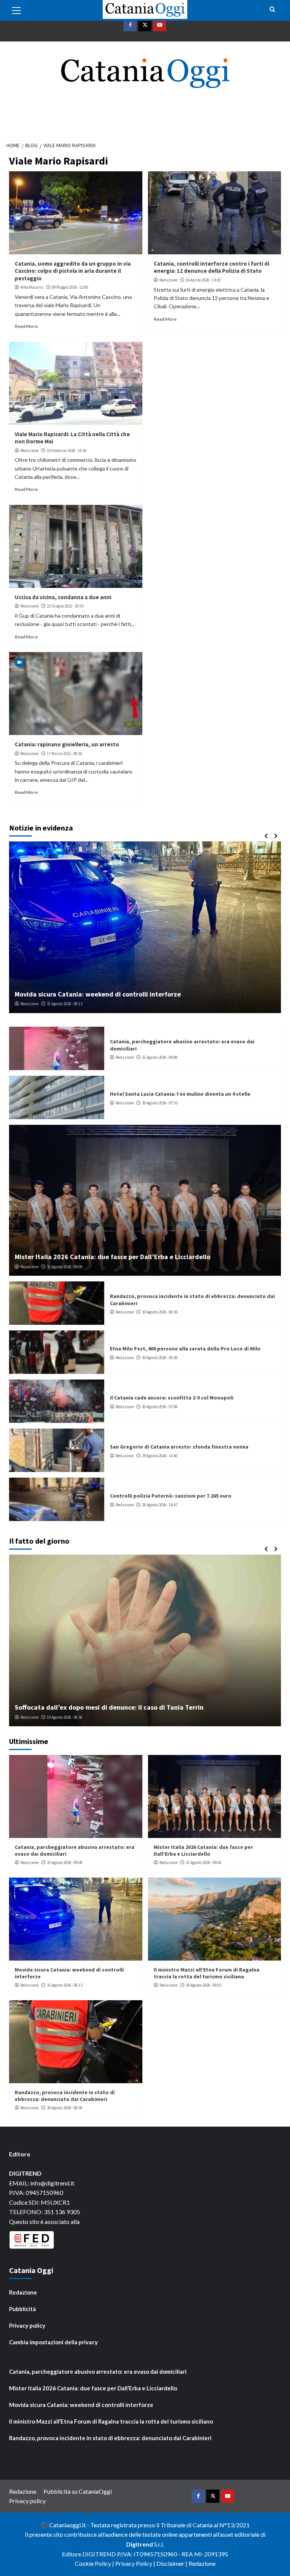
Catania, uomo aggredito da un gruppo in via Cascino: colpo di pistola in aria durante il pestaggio (73, 271)
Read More (26, 326)
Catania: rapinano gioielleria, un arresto (67, 744)
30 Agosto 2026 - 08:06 (160, 1358)
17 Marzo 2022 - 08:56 (64, 754)
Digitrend (140, 2544)
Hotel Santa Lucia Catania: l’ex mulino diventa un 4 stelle (180, 1094)
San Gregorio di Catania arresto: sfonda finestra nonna (179, 1447)
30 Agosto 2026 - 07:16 (160, 1103)
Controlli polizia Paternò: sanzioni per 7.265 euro (171, 1496)
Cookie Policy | (95, 2563)
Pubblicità (22, 2309)
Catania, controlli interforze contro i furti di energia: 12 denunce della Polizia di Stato (211, 267)
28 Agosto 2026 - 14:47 (160, 1505)
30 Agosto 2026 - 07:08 (160, 1407)
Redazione (168, 280)
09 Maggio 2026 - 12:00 (70, 287)
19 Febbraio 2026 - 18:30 (67, 451)
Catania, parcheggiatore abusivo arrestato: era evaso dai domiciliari (98, 2371)
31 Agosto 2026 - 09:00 (65, 1267)
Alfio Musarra (32, 287)
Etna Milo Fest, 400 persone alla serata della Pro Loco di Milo (185, 1349)
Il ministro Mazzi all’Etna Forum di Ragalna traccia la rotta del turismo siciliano (135, 994)
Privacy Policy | (136, 2563)
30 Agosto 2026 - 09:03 (65, 1004)
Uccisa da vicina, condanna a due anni (63, 597)
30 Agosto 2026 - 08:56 (160, 1312)
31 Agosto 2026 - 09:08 (160, 1057)
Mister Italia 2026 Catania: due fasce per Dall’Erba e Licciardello (113, 1257)
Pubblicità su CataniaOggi (78, 2491)
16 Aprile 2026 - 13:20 (203, 280)
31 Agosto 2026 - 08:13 (65, 1985)
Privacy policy (27, 2325)
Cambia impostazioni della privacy (53, 2342)
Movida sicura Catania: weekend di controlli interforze (81, 2405)
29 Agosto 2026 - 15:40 (160, 1456)
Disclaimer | (172, 2563)
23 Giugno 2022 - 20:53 (65, 606)
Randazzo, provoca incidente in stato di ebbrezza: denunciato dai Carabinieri (65, 2096)
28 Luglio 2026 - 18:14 (69, 1717)
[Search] (272, 10)
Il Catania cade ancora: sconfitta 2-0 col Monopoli (172, 1398)
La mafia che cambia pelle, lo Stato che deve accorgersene (104, 1707)
